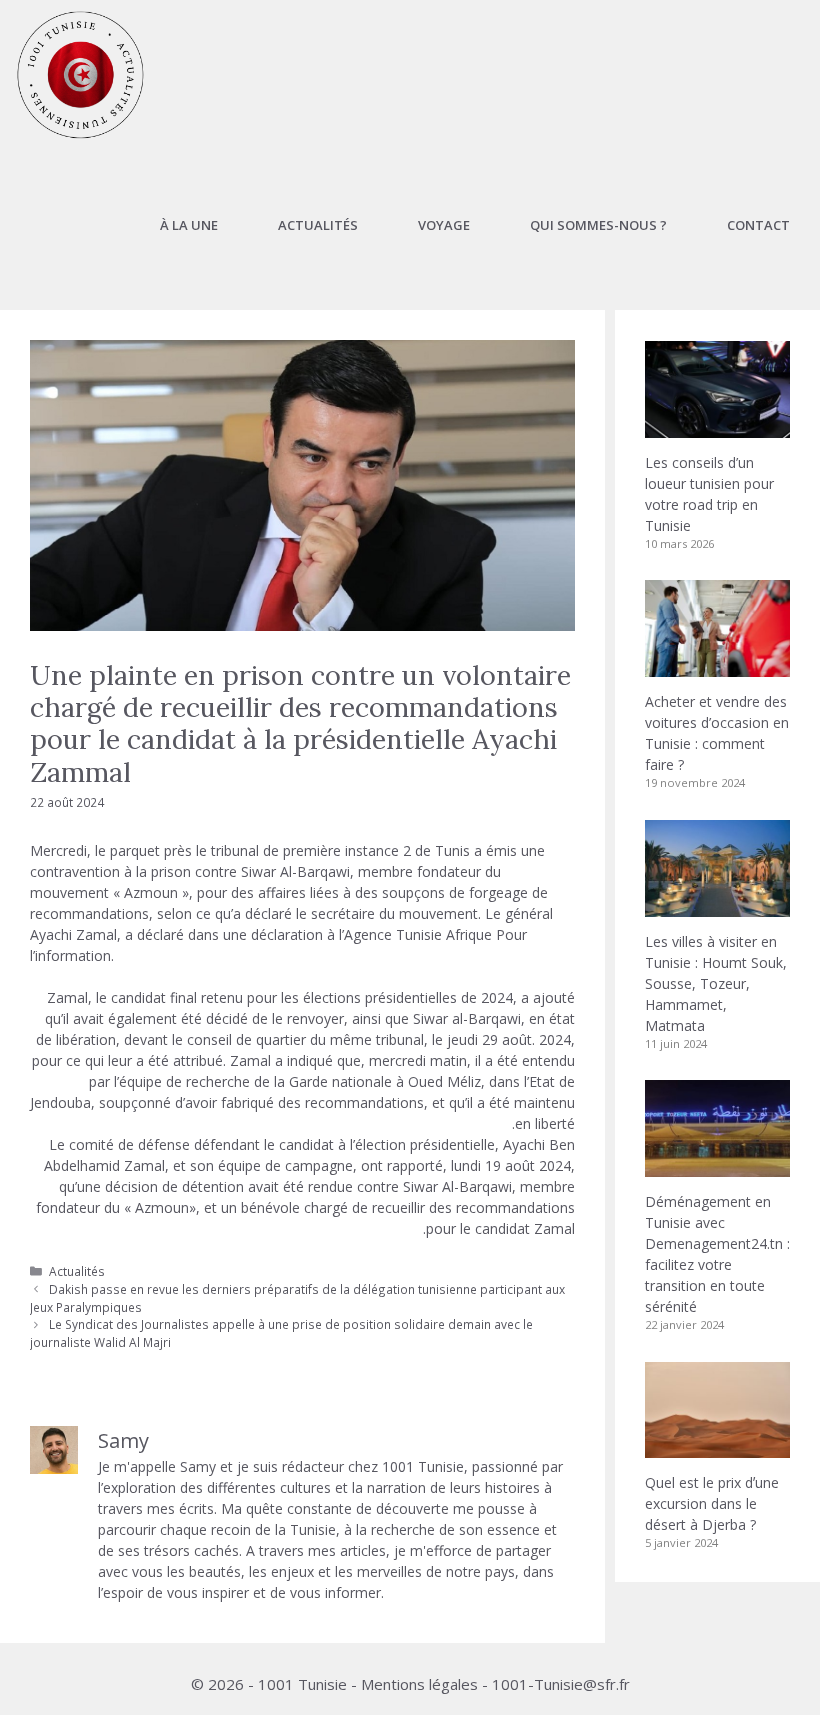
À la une (189, 225)
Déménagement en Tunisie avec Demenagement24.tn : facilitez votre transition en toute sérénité (717, 1254)
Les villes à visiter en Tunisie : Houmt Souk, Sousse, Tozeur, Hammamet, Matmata (716, 983)
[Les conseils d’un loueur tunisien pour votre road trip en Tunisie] (717, 427)
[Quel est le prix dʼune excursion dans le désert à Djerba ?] (717, 1447)
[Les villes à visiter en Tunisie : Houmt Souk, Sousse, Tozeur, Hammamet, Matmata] (717, 906)
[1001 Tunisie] (80, 75)
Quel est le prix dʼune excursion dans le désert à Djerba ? (712, 1503)
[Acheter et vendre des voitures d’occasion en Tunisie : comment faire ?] (717, 666)
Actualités (318, 225)
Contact (758, 225)
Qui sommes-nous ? (598, 225)
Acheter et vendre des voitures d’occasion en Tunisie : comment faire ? (717, 733)
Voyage (444, 225)
